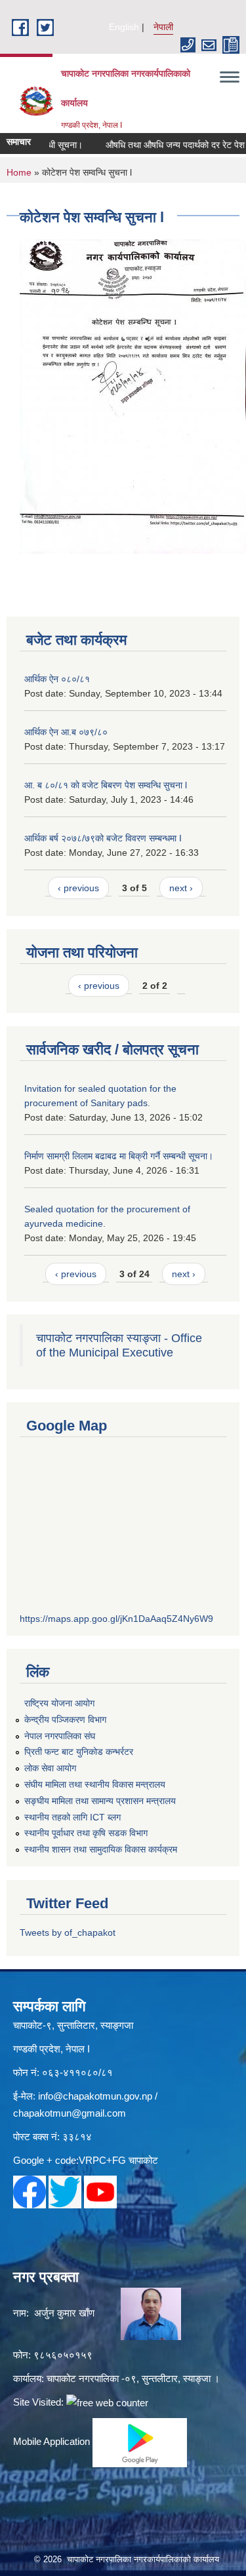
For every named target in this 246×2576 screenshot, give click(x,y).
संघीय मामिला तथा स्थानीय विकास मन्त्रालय (95, 1784)
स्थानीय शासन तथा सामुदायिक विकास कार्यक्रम (101, 1849)
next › (181, 888)
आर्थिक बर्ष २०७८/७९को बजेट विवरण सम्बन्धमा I (103, 838)
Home (19, 172)
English (124, 27)
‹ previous (78, 888)
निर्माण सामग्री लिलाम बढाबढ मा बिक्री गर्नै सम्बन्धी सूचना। (119, 1156)
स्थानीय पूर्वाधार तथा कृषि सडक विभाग (86, 1833)
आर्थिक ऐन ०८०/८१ (57, 679)
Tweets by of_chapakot (68, 1932)
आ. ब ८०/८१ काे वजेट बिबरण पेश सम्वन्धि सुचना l (106, 785)
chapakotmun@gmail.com (70, 2113)
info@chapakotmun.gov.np (95, 2096)
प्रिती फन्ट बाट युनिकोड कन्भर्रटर (79, 1752)
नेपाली (163, 27)
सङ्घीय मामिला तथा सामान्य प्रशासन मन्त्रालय (100, 1801)
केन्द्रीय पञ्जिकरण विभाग (65, 1720)
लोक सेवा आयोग (50, 1768)
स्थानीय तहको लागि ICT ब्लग (72, 1817)
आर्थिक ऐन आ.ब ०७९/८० (66, 732)
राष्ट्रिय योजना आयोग (59, 1703)
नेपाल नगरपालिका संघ (60, 1736)
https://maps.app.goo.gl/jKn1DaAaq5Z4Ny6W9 (116, 1619)
